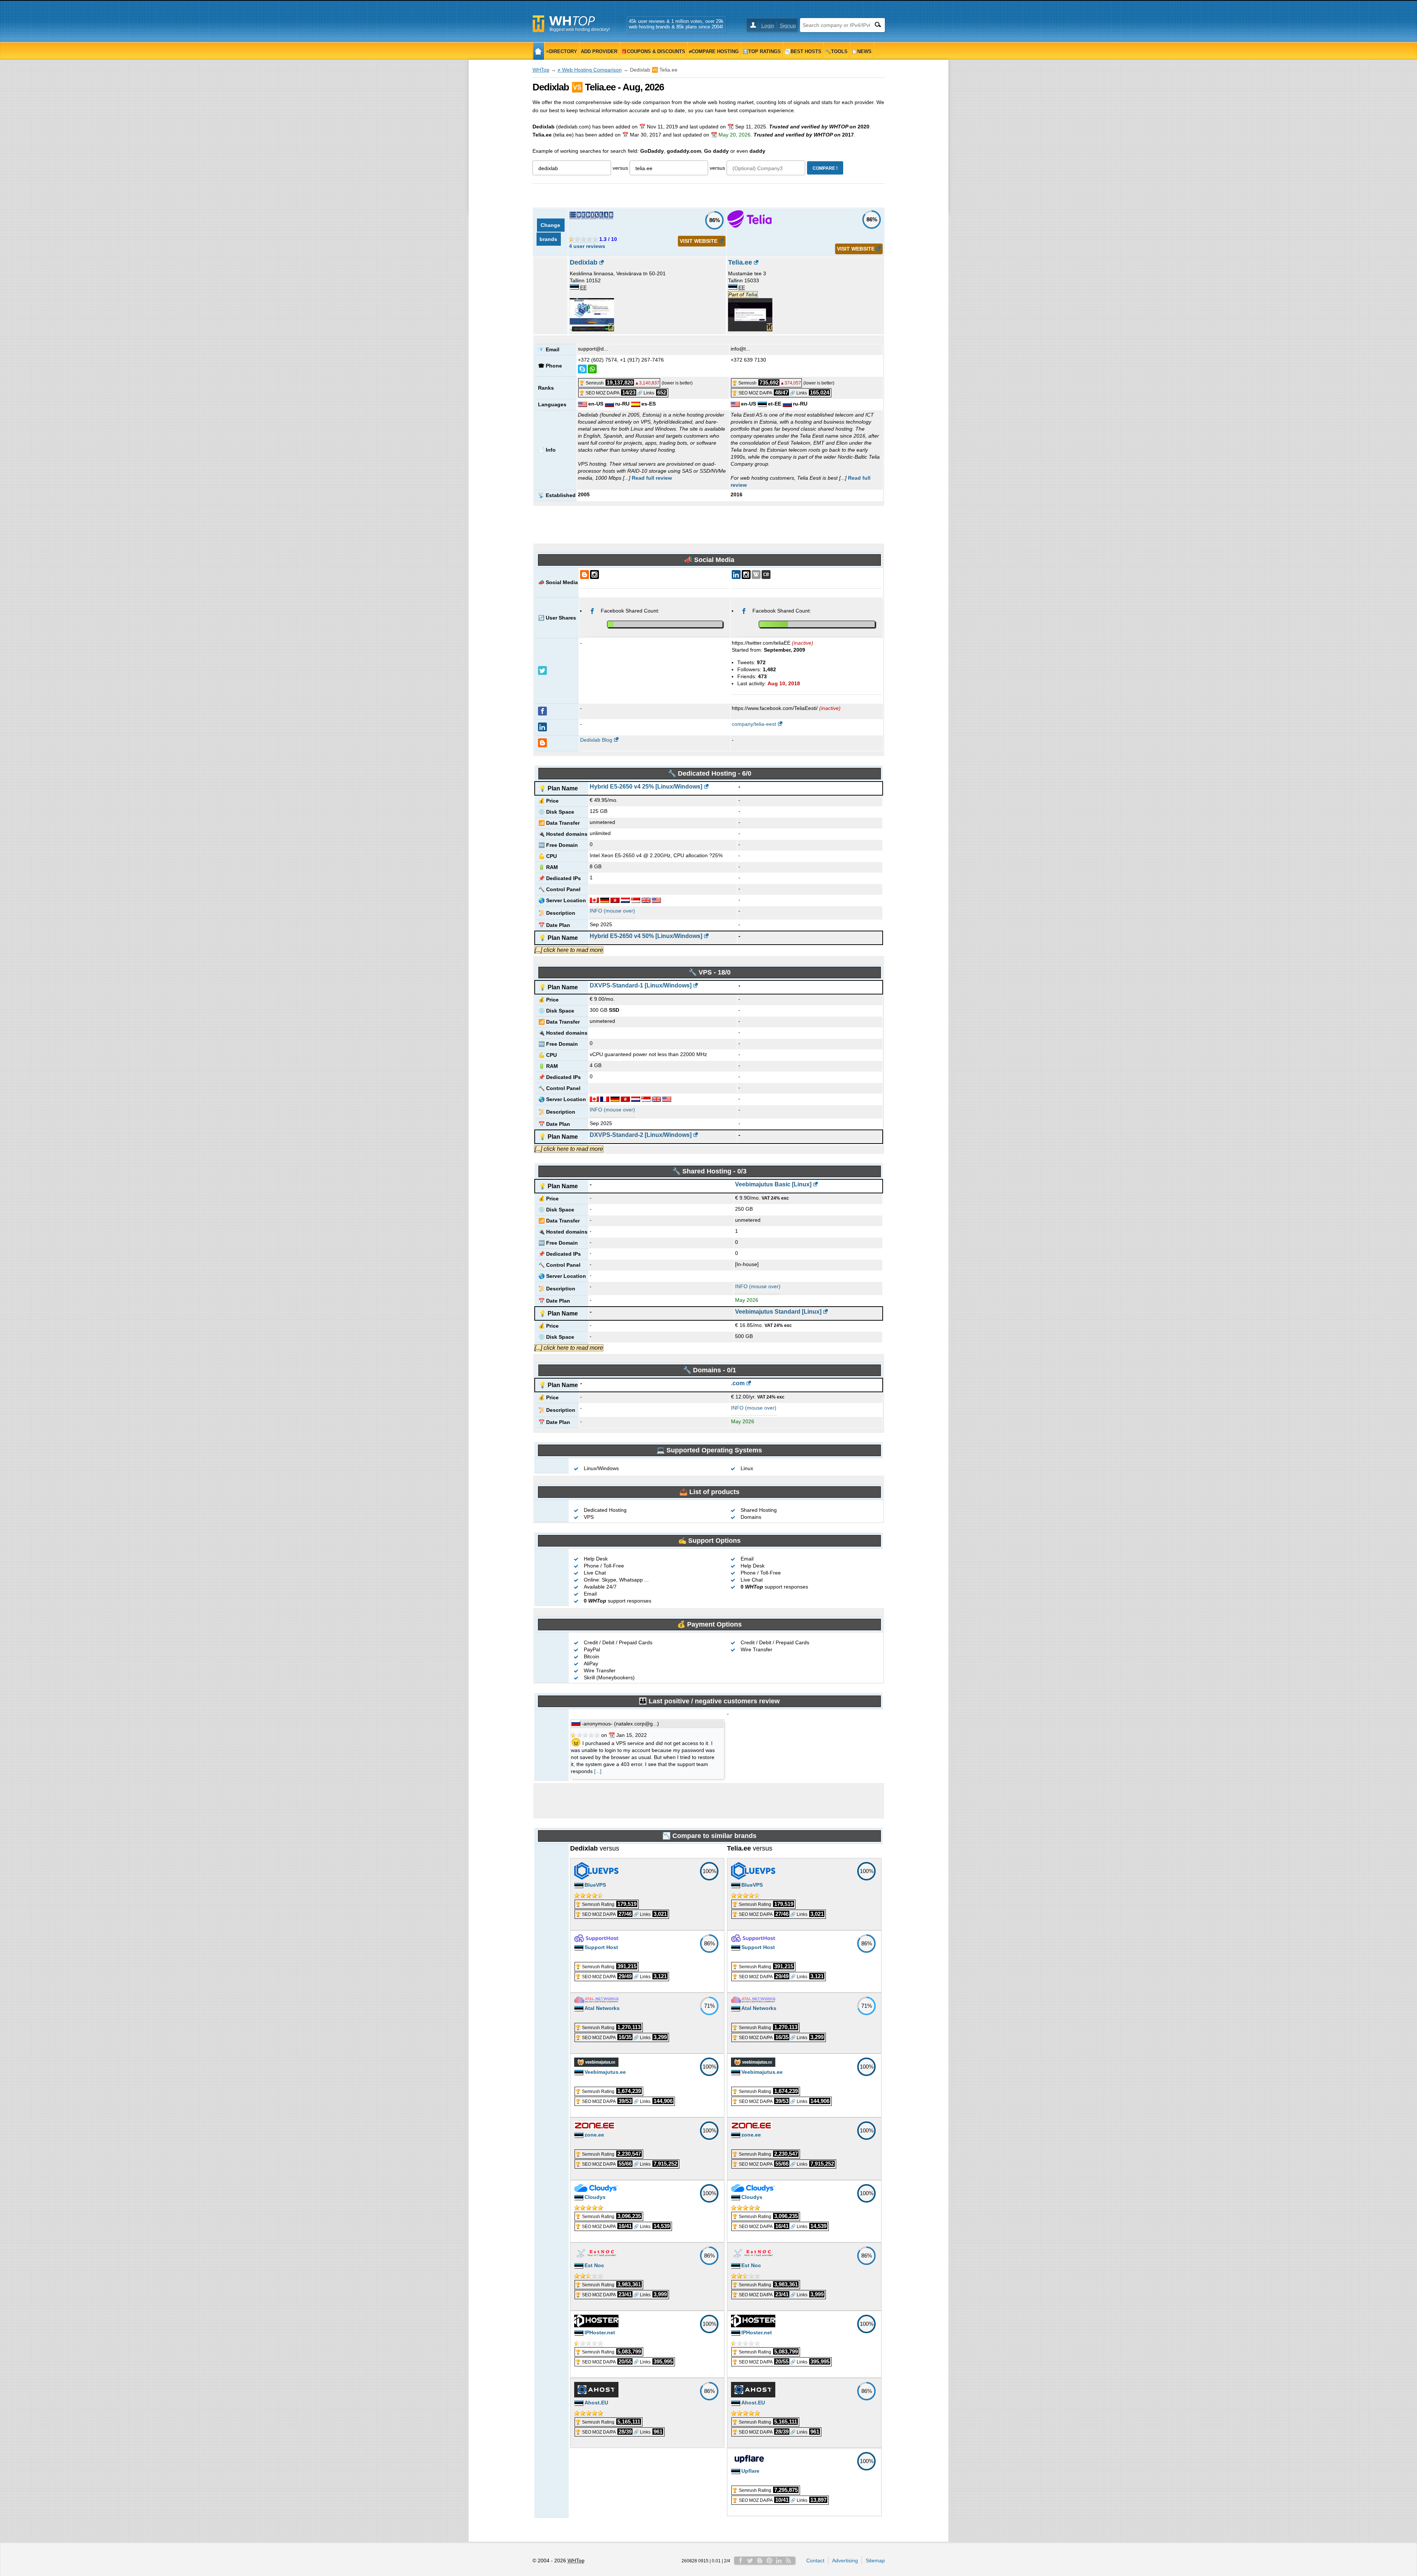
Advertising (845, 2561)
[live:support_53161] (582, 369)
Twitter (750, 2561)
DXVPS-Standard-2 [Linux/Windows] (641, 1135)
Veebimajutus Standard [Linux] (778, 1312)
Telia (751, 294)
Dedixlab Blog (596, 740)
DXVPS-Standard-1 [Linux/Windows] (641, 985)
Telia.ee (740, 262)
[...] (598, 1771)
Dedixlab (584, 262)
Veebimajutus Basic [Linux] (773, 1184)
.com (738, 1383)
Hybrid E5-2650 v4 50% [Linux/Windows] (646, 936)
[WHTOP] (539, 51)
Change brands (551, 232)
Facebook (741, 2561)
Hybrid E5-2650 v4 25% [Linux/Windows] (646, 787)
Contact (815, 2561)
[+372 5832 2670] (592, 369)
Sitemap (875, 2561)
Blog (760, 2561)
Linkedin (779, 2561)
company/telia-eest (754, 724)
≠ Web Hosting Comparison (590, 70)
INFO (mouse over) (612, 911)
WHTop (541, 70)
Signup (788, 25)
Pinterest (769, 2561)
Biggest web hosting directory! (580, 30)
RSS (789, 2561)
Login (768, 25)
